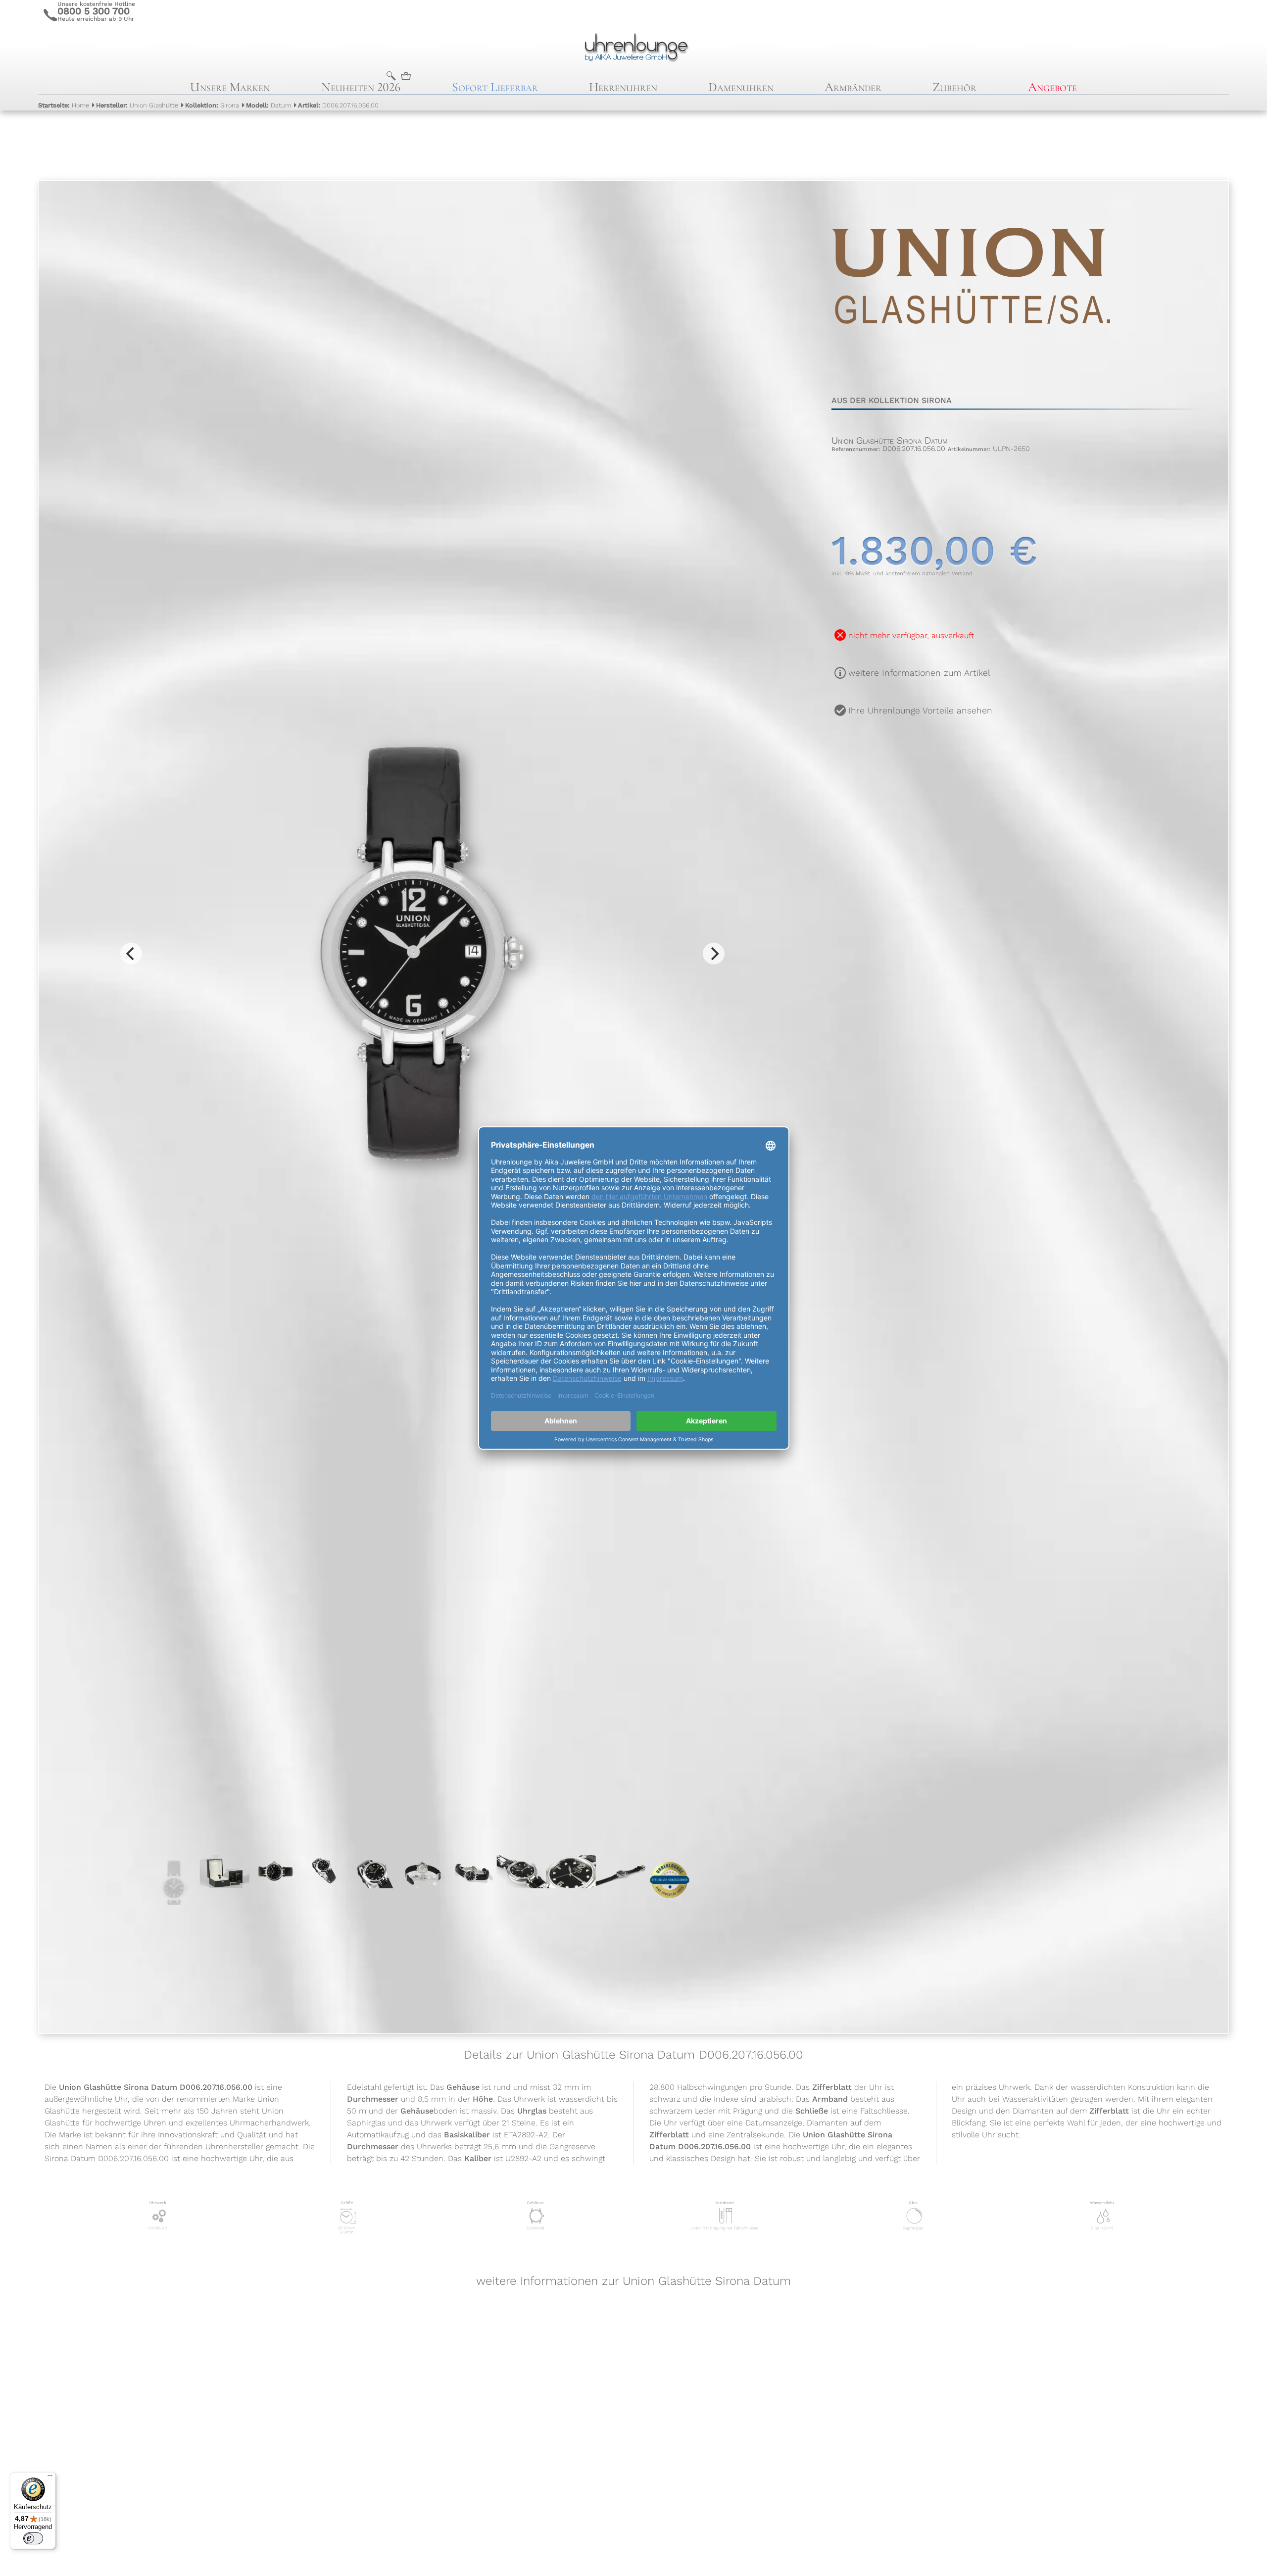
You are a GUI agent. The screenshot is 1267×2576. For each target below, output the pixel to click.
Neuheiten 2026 (361, 87)
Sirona (212, 105)
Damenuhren (741, 87)
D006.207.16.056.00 (338, 105)
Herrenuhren (623, 87)
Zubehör (954, 87)
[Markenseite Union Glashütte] (971, 368)
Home (64, 105)
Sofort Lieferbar (495, 87)
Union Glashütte (137, 105)
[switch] (33, 2538)
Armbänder (853, 87)
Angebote (1052, 87)
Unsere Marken (230, 87)
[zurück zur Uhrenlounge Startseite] (633, 46)
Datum (268, 105)
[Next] (714, 954)
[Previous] (131, 954)
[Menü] (50, 2478)
